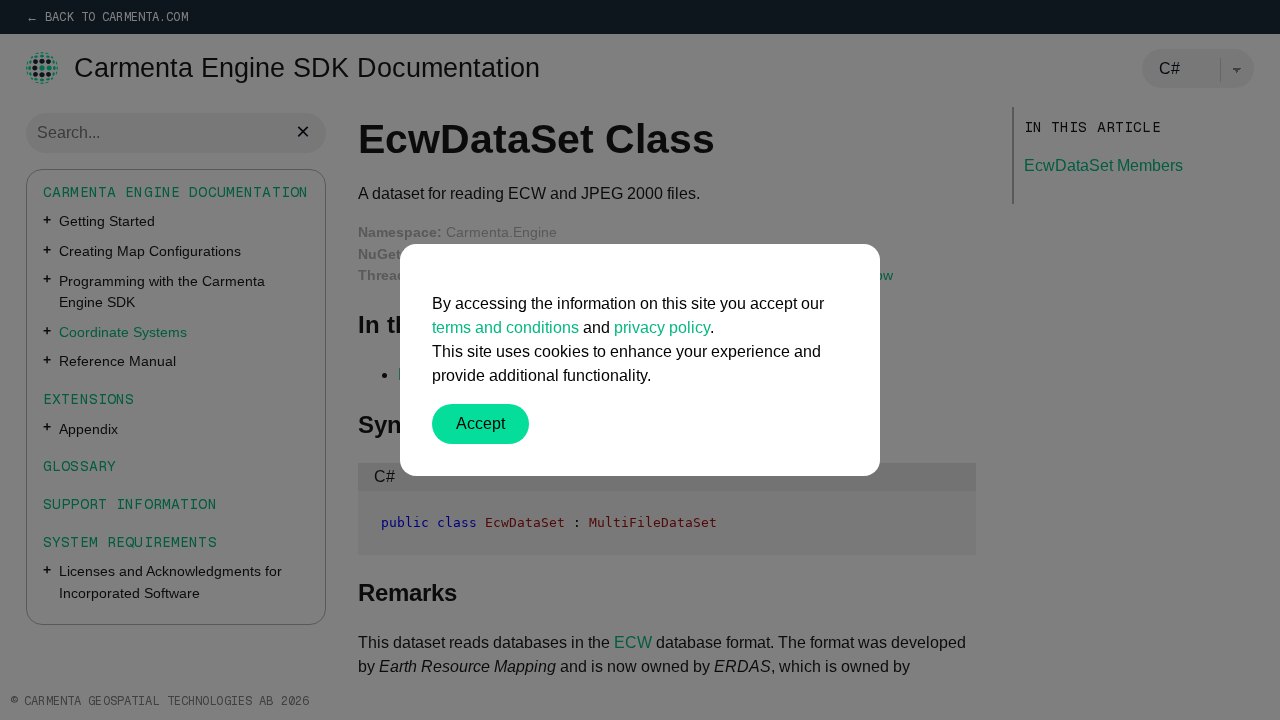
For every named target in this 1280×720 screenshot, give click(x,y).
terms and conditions (505, 327)
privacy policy (662, 327)
